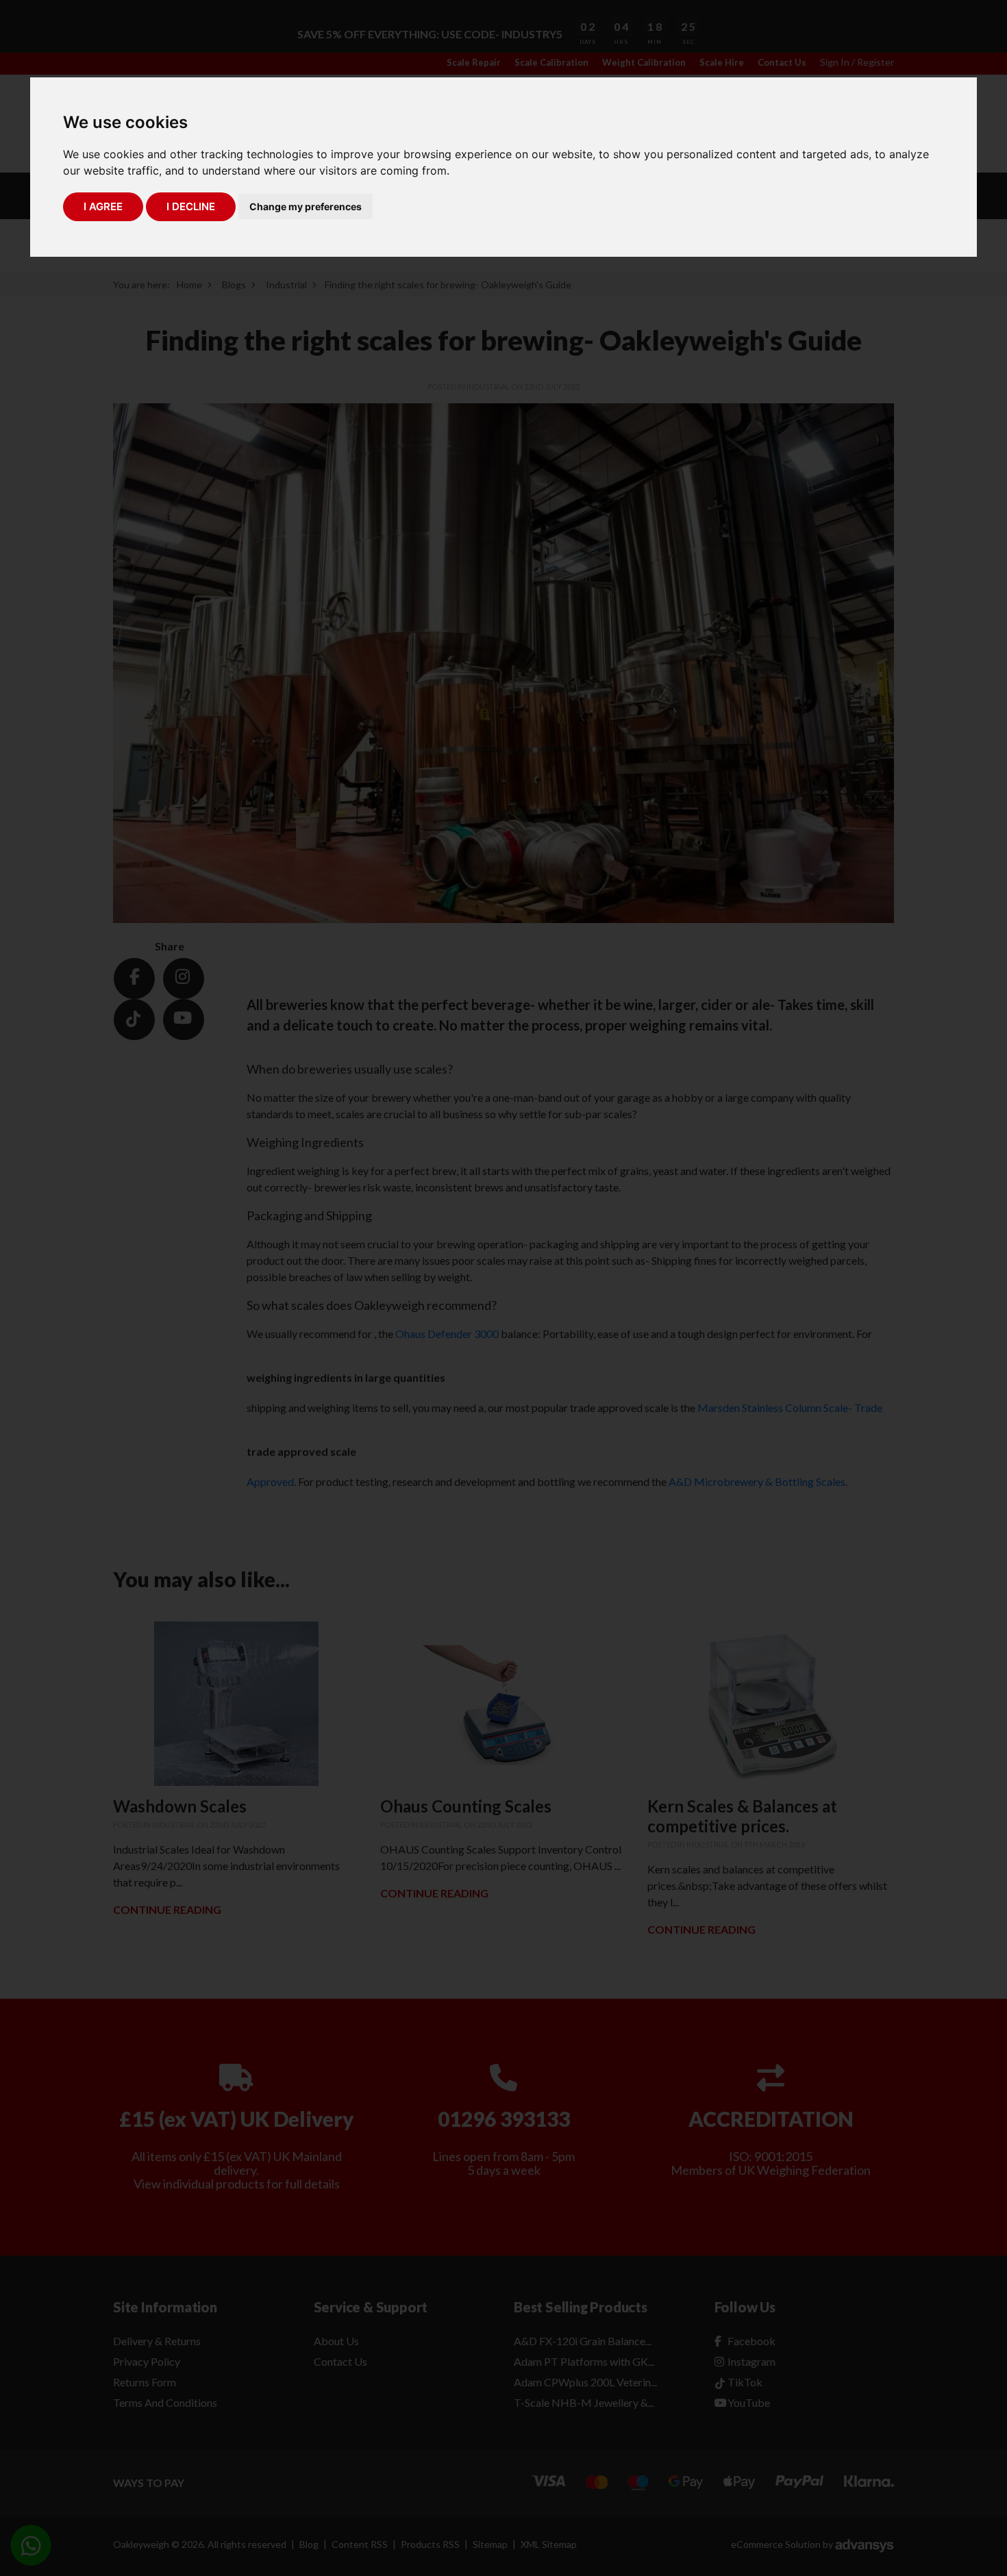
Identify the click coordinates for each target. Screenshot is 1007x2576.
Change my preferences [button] (306, 206)
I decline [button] (191, 206)
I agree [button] (103, 206)
